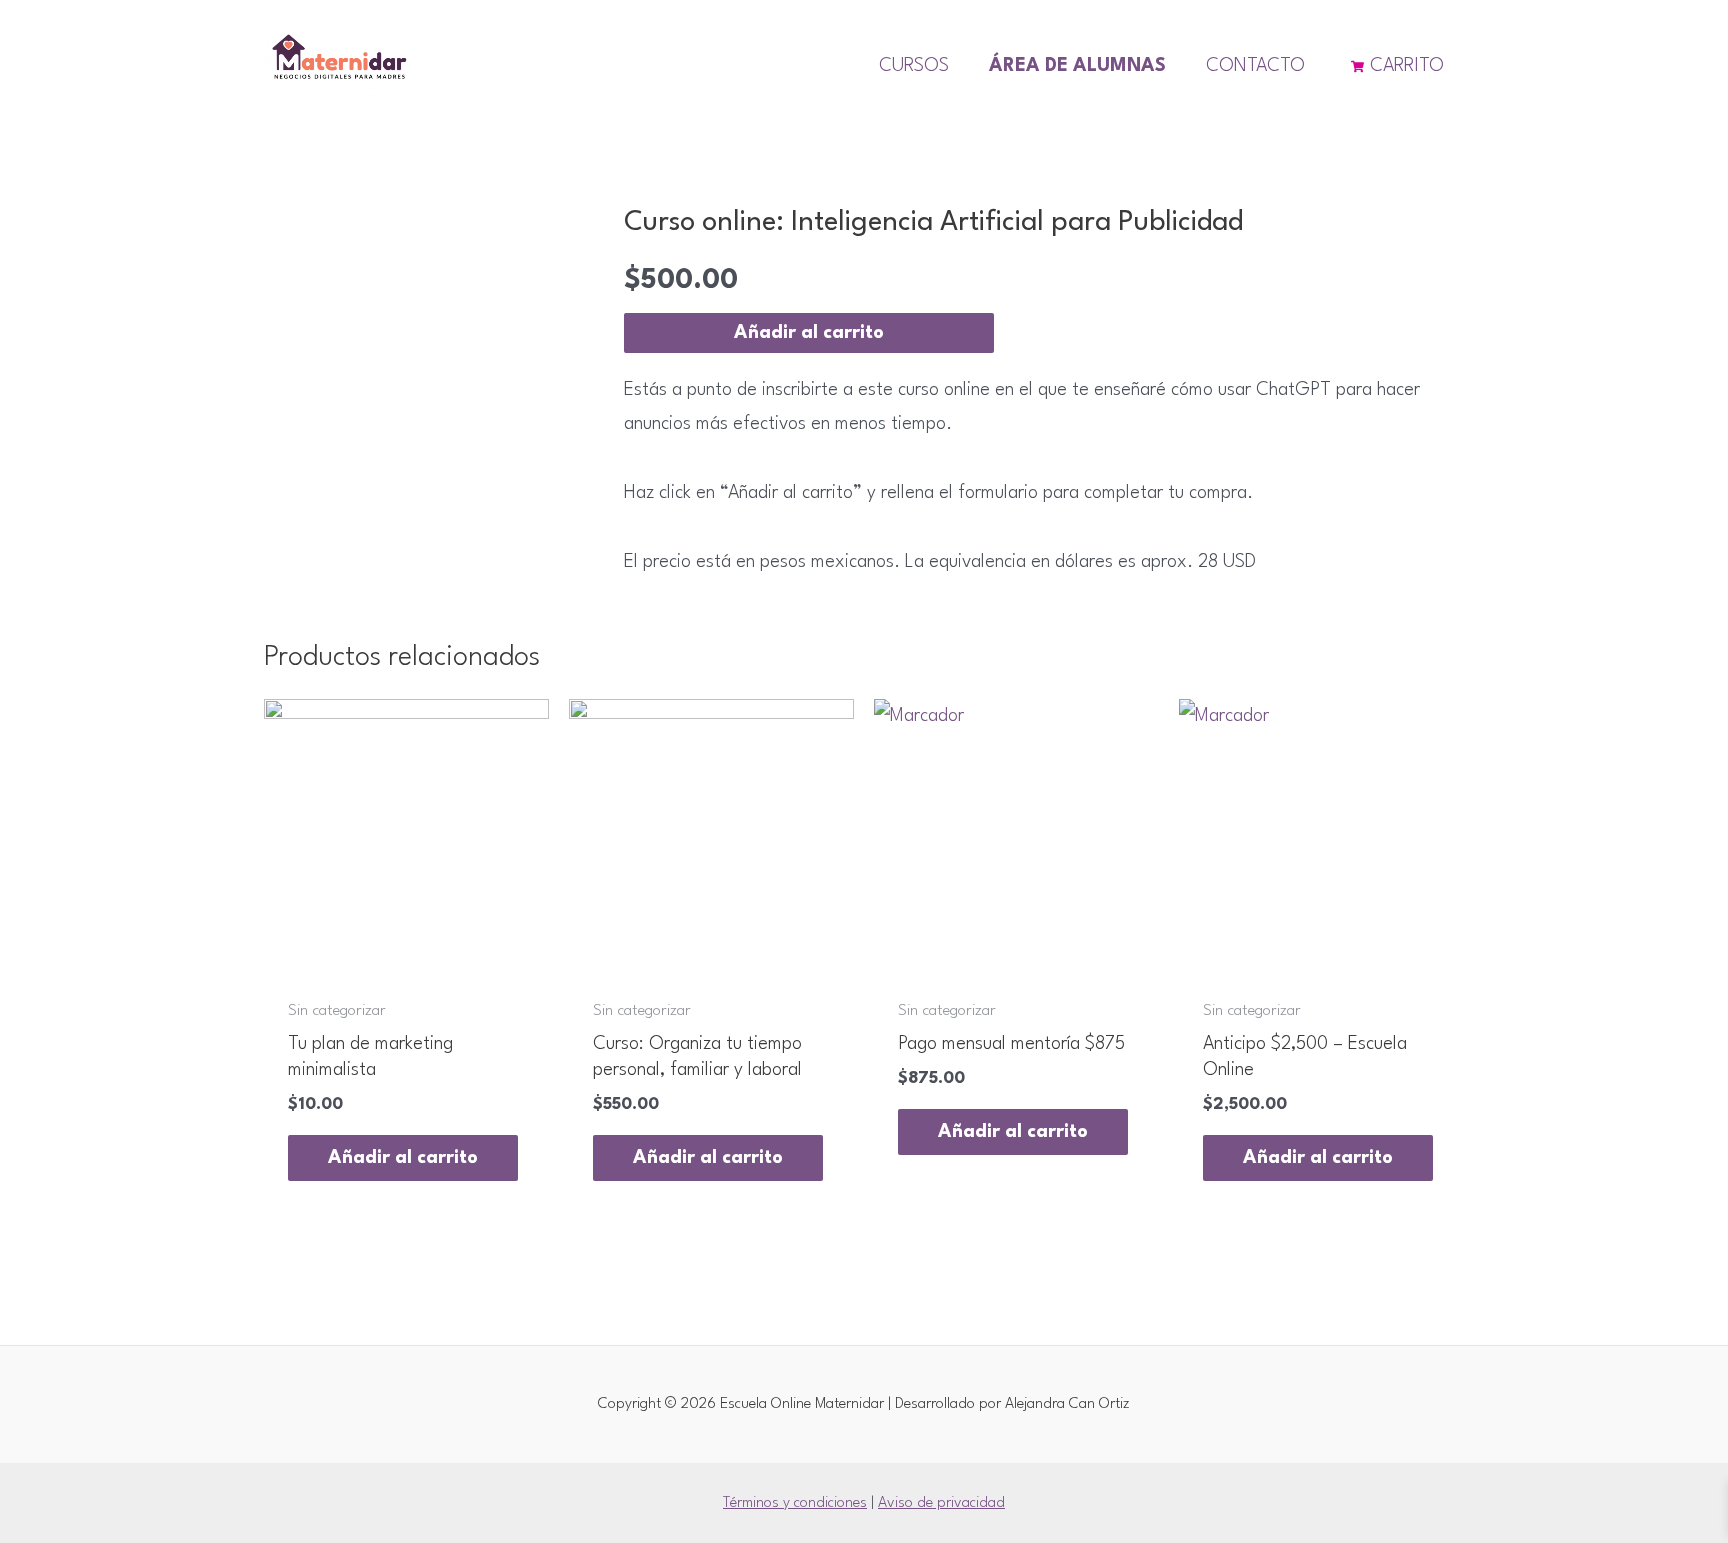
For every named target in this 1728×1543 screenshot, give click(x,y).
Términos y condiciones (795, 1503)
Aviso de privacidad (941, 1503)
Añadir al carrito (809, 333)
